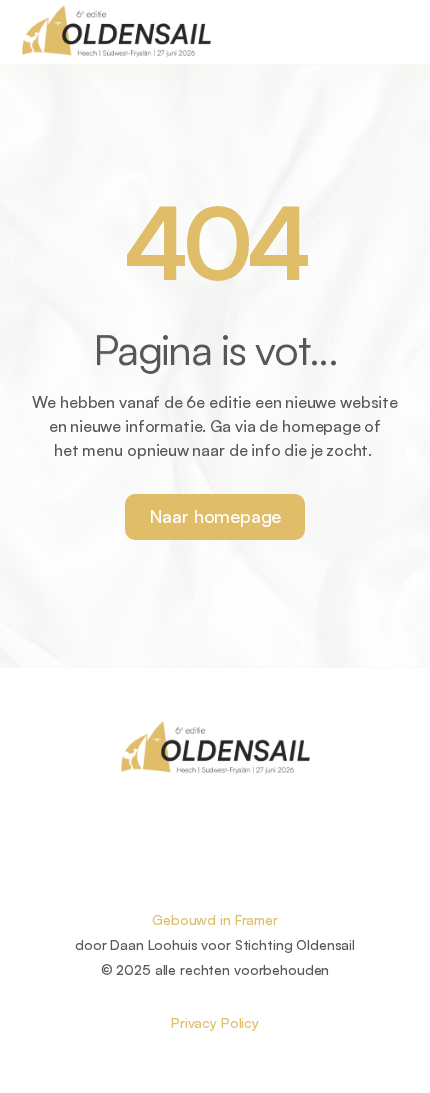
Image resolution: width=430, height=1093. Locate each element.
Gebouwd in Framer (215, 919)
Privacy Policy (215, 1022)
